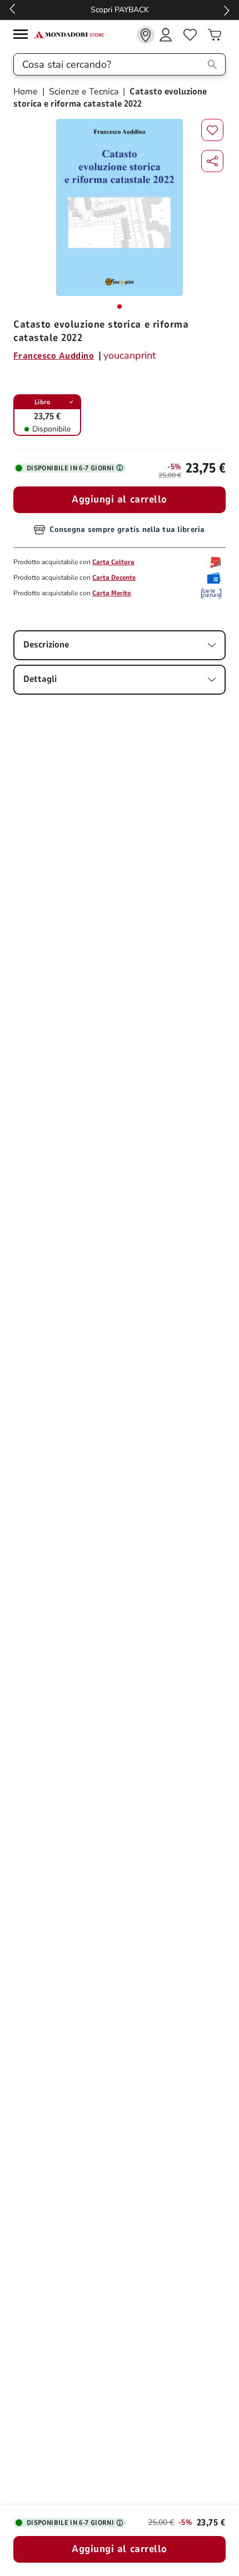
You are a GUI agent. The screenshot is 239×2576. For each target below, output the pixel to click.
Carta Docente (114, 578)
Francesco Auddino (54, 356)
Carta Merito (112, 593)
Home (27, 92)
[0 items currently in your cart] (215, 35)
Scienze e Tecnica (84, 92)
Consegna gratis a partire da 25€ (120, 10)
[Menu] (23, 36)
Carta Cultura (113, 562)
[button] (212, 161)
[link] (146, 35)
